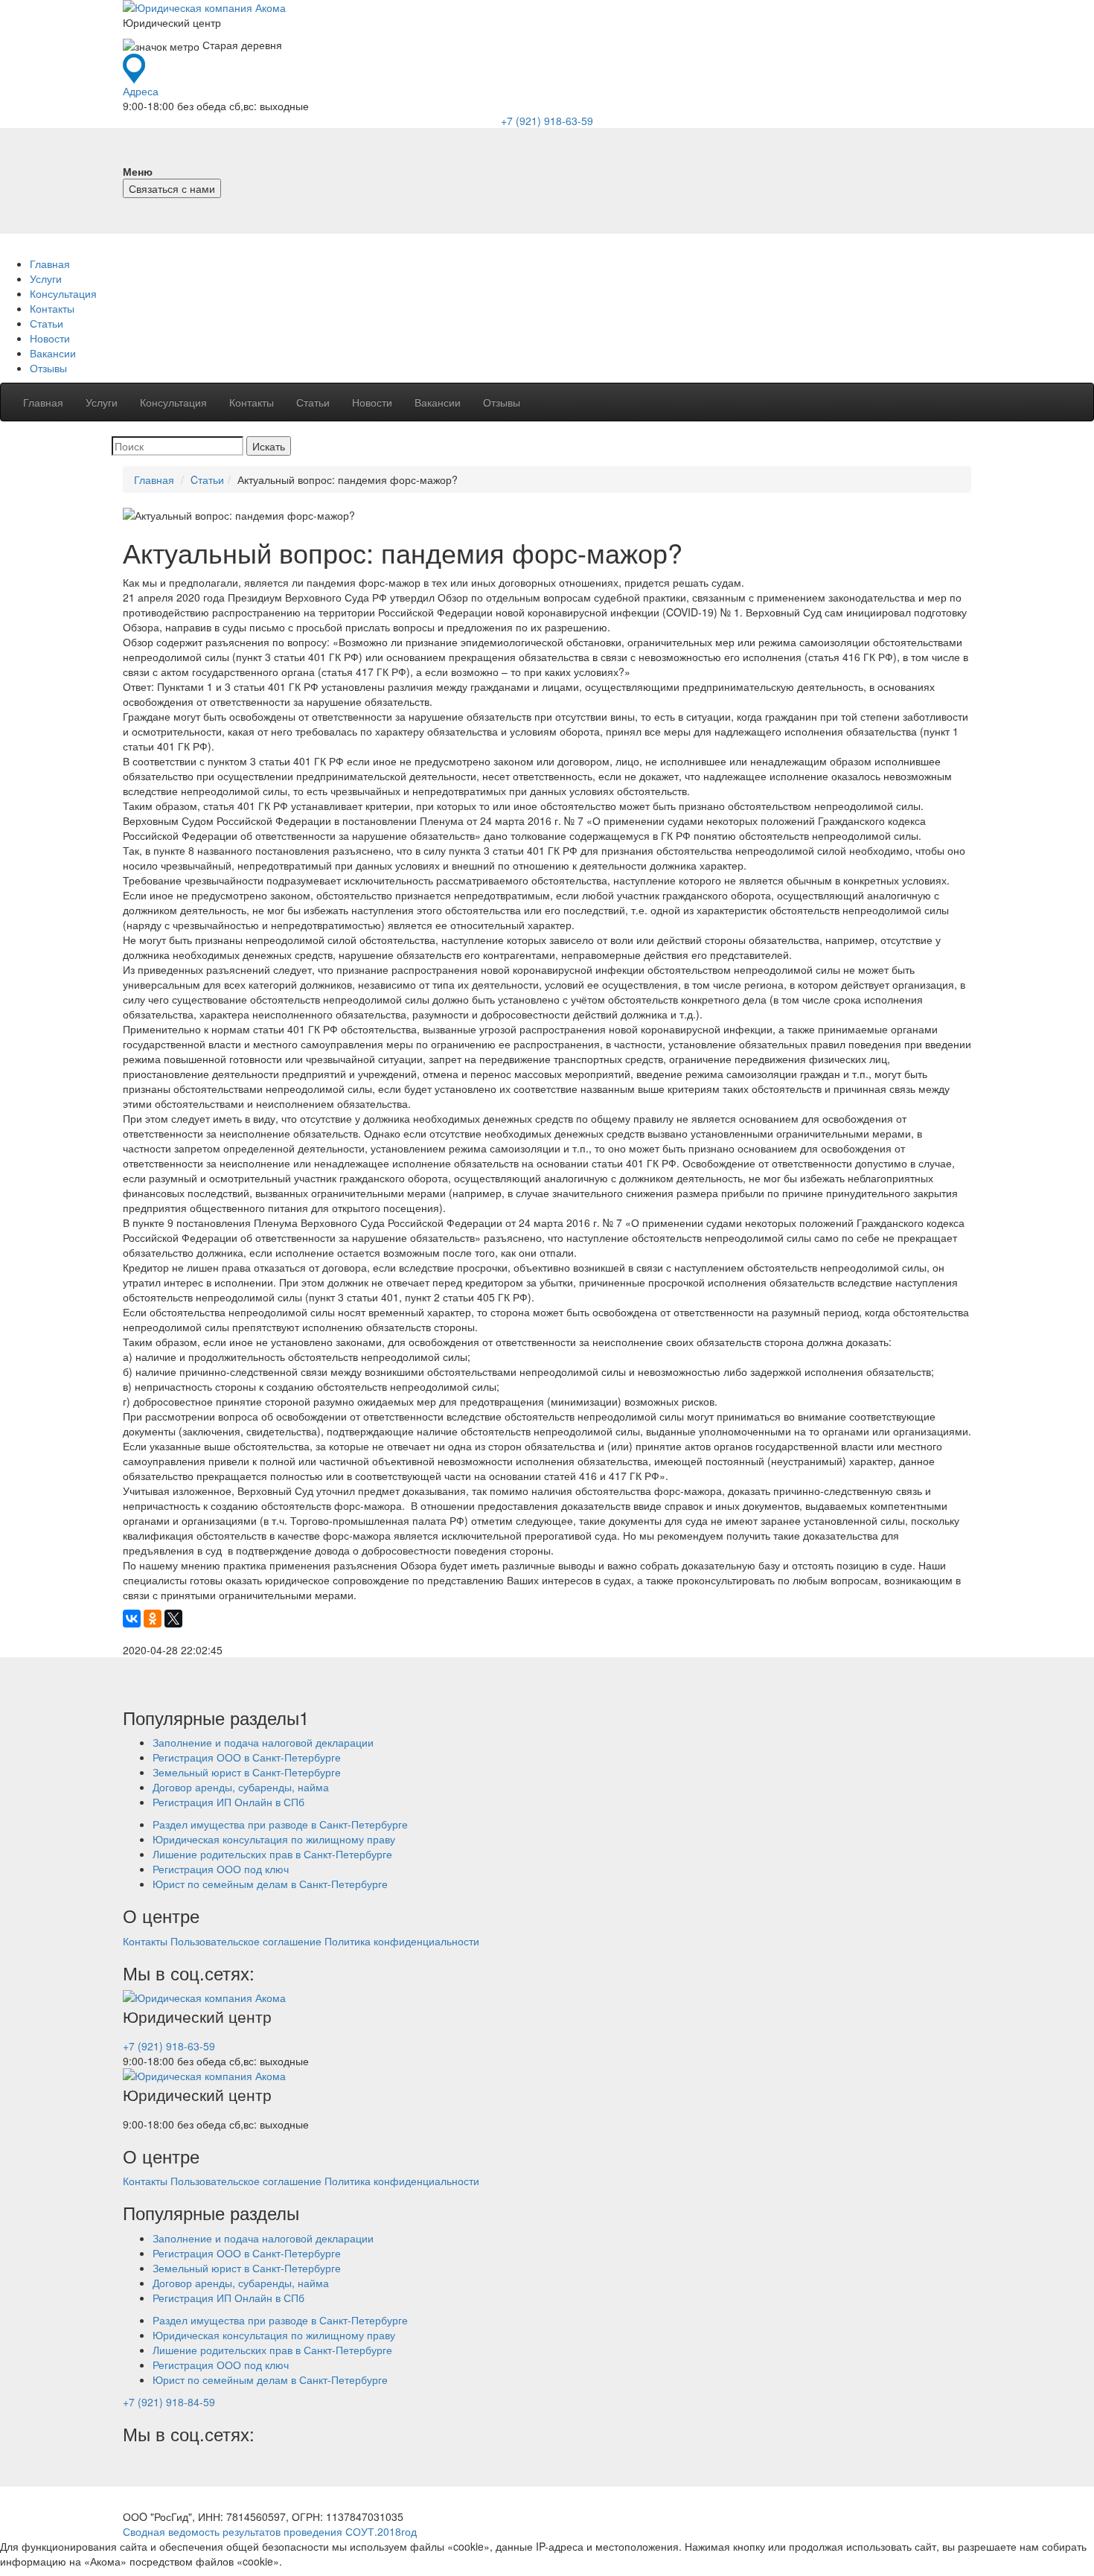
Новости (50, 338)
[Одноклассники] (153, 1619)
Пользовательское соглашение (246, 1941)
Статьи (47, 323)
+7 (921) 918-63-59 (547, 121)
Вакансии (53, 353)
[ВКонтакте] (132, 1619)
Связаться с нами (172, 188)
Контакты (52, 308)
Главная (50, 264)
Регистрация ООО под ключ (221, 1869)
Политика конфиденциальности (402, 1941)
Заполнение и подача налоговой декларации (263, 1742)
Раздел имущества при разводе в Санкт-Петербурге (280, 1824)
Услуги (46, 278)
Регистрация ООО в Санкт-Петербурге (247, 1757)
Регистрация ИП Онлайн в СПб (228, 1802)
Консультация (63, 293)
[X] (173, 1619)
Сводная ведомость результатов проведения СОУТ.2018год (270, 2531)
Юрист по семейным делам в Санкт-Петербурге (270, 1884)
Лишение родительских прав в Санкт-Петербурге (272, 1854)
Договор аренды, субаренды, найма (241, 1787)
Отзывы (48, 368)
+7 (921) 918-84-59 (169, 2402)
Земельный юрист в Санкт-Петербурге (247, 1772)
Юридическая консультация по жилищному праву (274, 1839)
